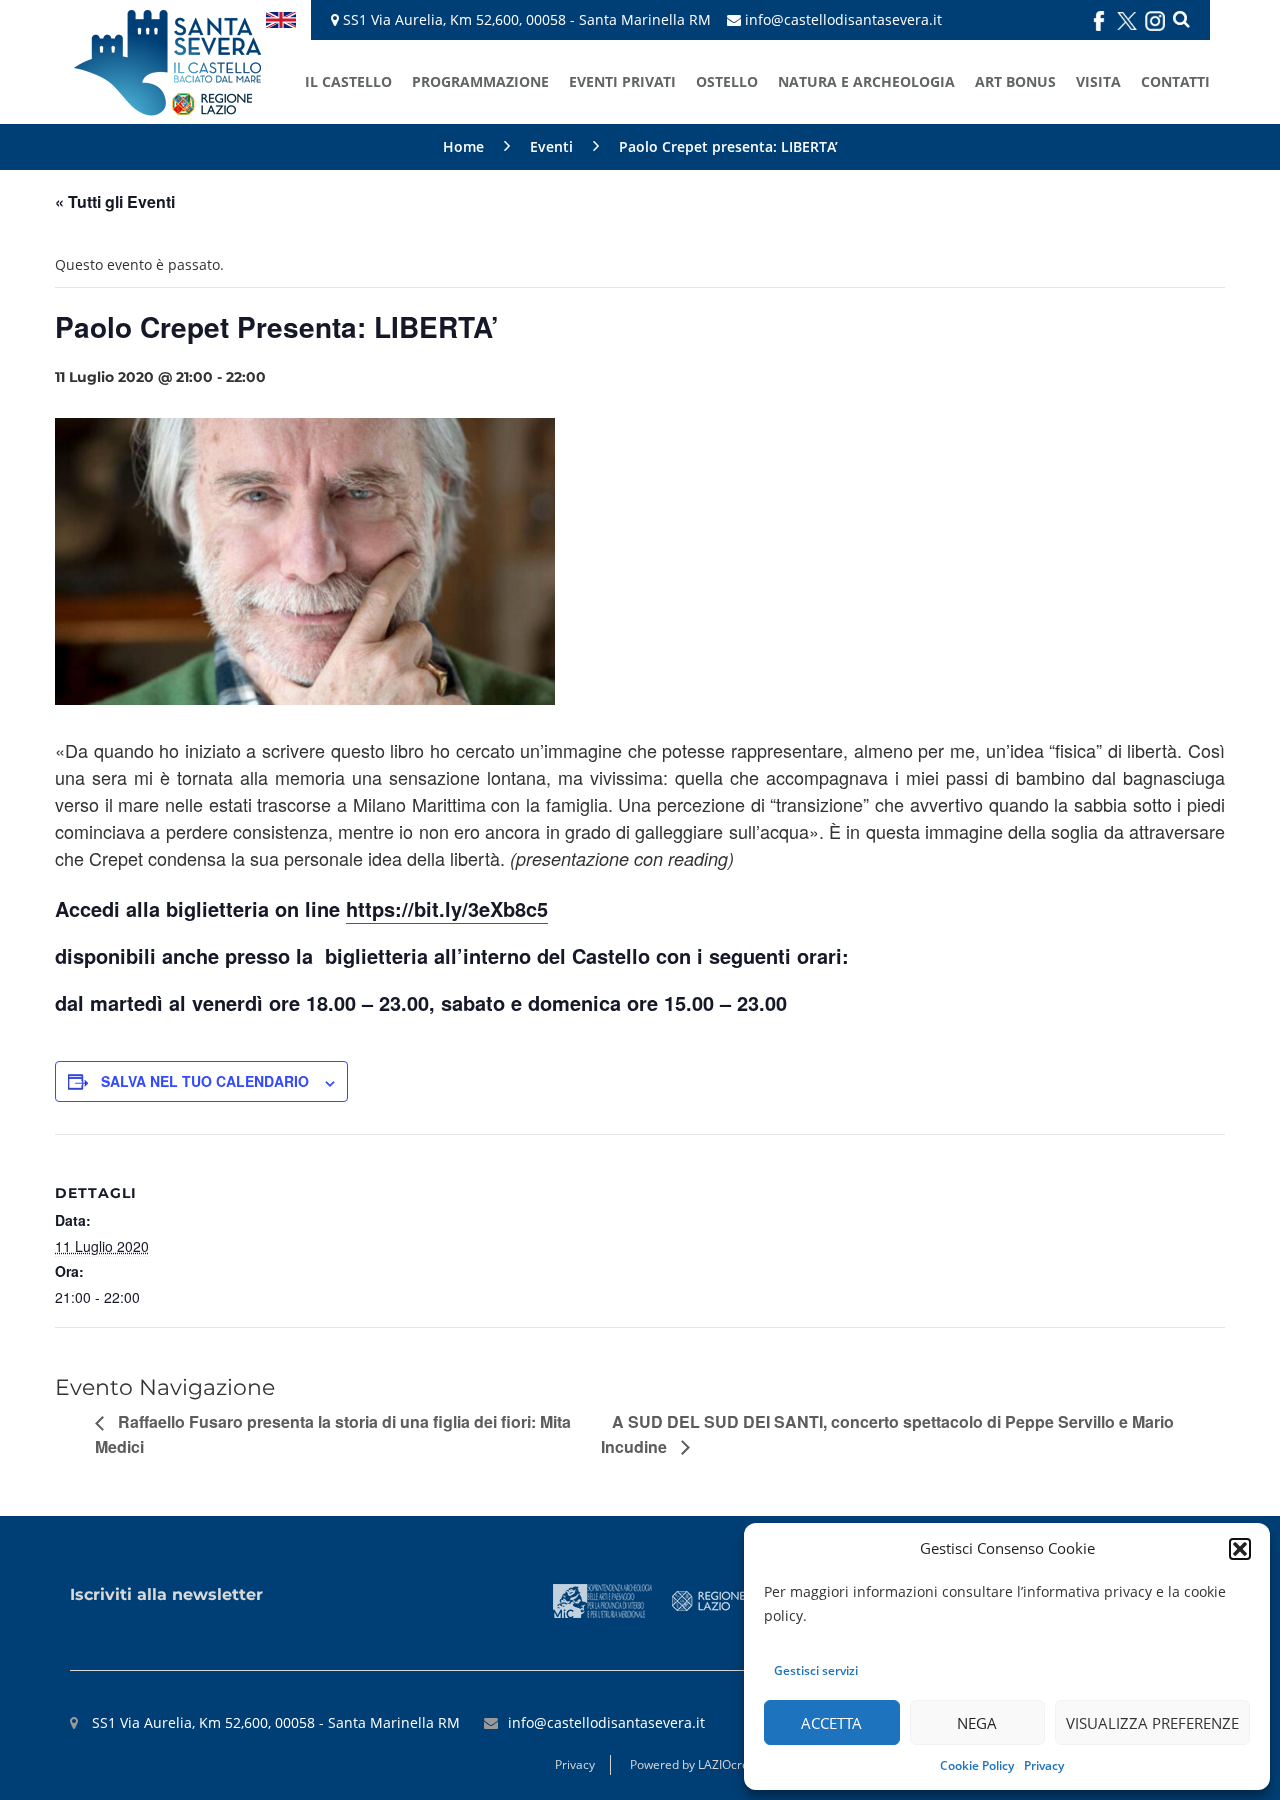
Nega (977, 1723)
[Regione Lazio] (709, 1599)
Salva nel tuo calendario (205, 1081)
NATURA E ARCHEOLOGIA (866, 81)
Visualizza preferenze (1152, 1723)
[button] (1240, 1549)
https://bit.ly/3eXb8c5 (447, 908)
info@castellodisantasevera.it (843, 19)
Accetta (831, 1723)
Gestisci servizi (816, 1670)
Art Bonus (1015, 81)
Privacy (1044, 1765)
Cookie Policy (977, 1765)
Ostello (727, 81)
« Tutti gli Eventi (115, 201)
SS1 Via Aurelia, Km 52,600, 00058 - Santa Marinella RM (525, 19)
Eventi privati (622, 81)
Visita (1098, 81)
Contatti (1175, 81)
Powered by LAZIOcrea (693, 1764)
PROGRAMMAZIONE (480, 81)
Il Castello (348, 81)
